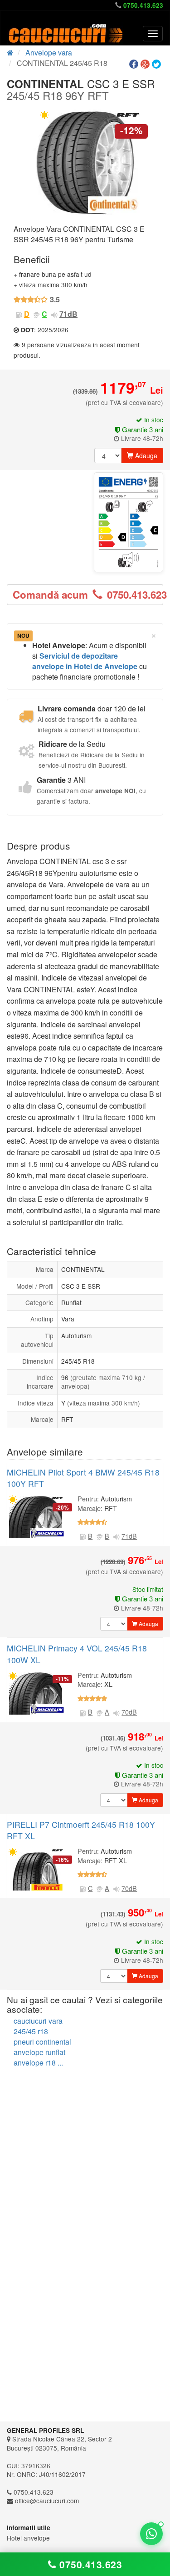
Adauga (145, 455)
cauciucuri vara (38, 2021)
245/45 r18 (31, 2031)
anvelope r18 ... (38, 2063)
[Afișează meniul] (153, 34)
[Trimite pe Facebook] (135, 64)
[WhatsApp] (151, 2534)
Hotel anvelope (28, 2538)
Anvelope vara (49, 53)
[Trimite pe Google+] (146, 64)
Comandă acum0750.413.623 (88, 595)
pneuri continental (42, 2042)
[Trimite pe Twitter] (158, 64)
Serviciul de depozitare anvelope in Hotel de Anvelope (85, 661)
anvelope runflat (39, 2052)
